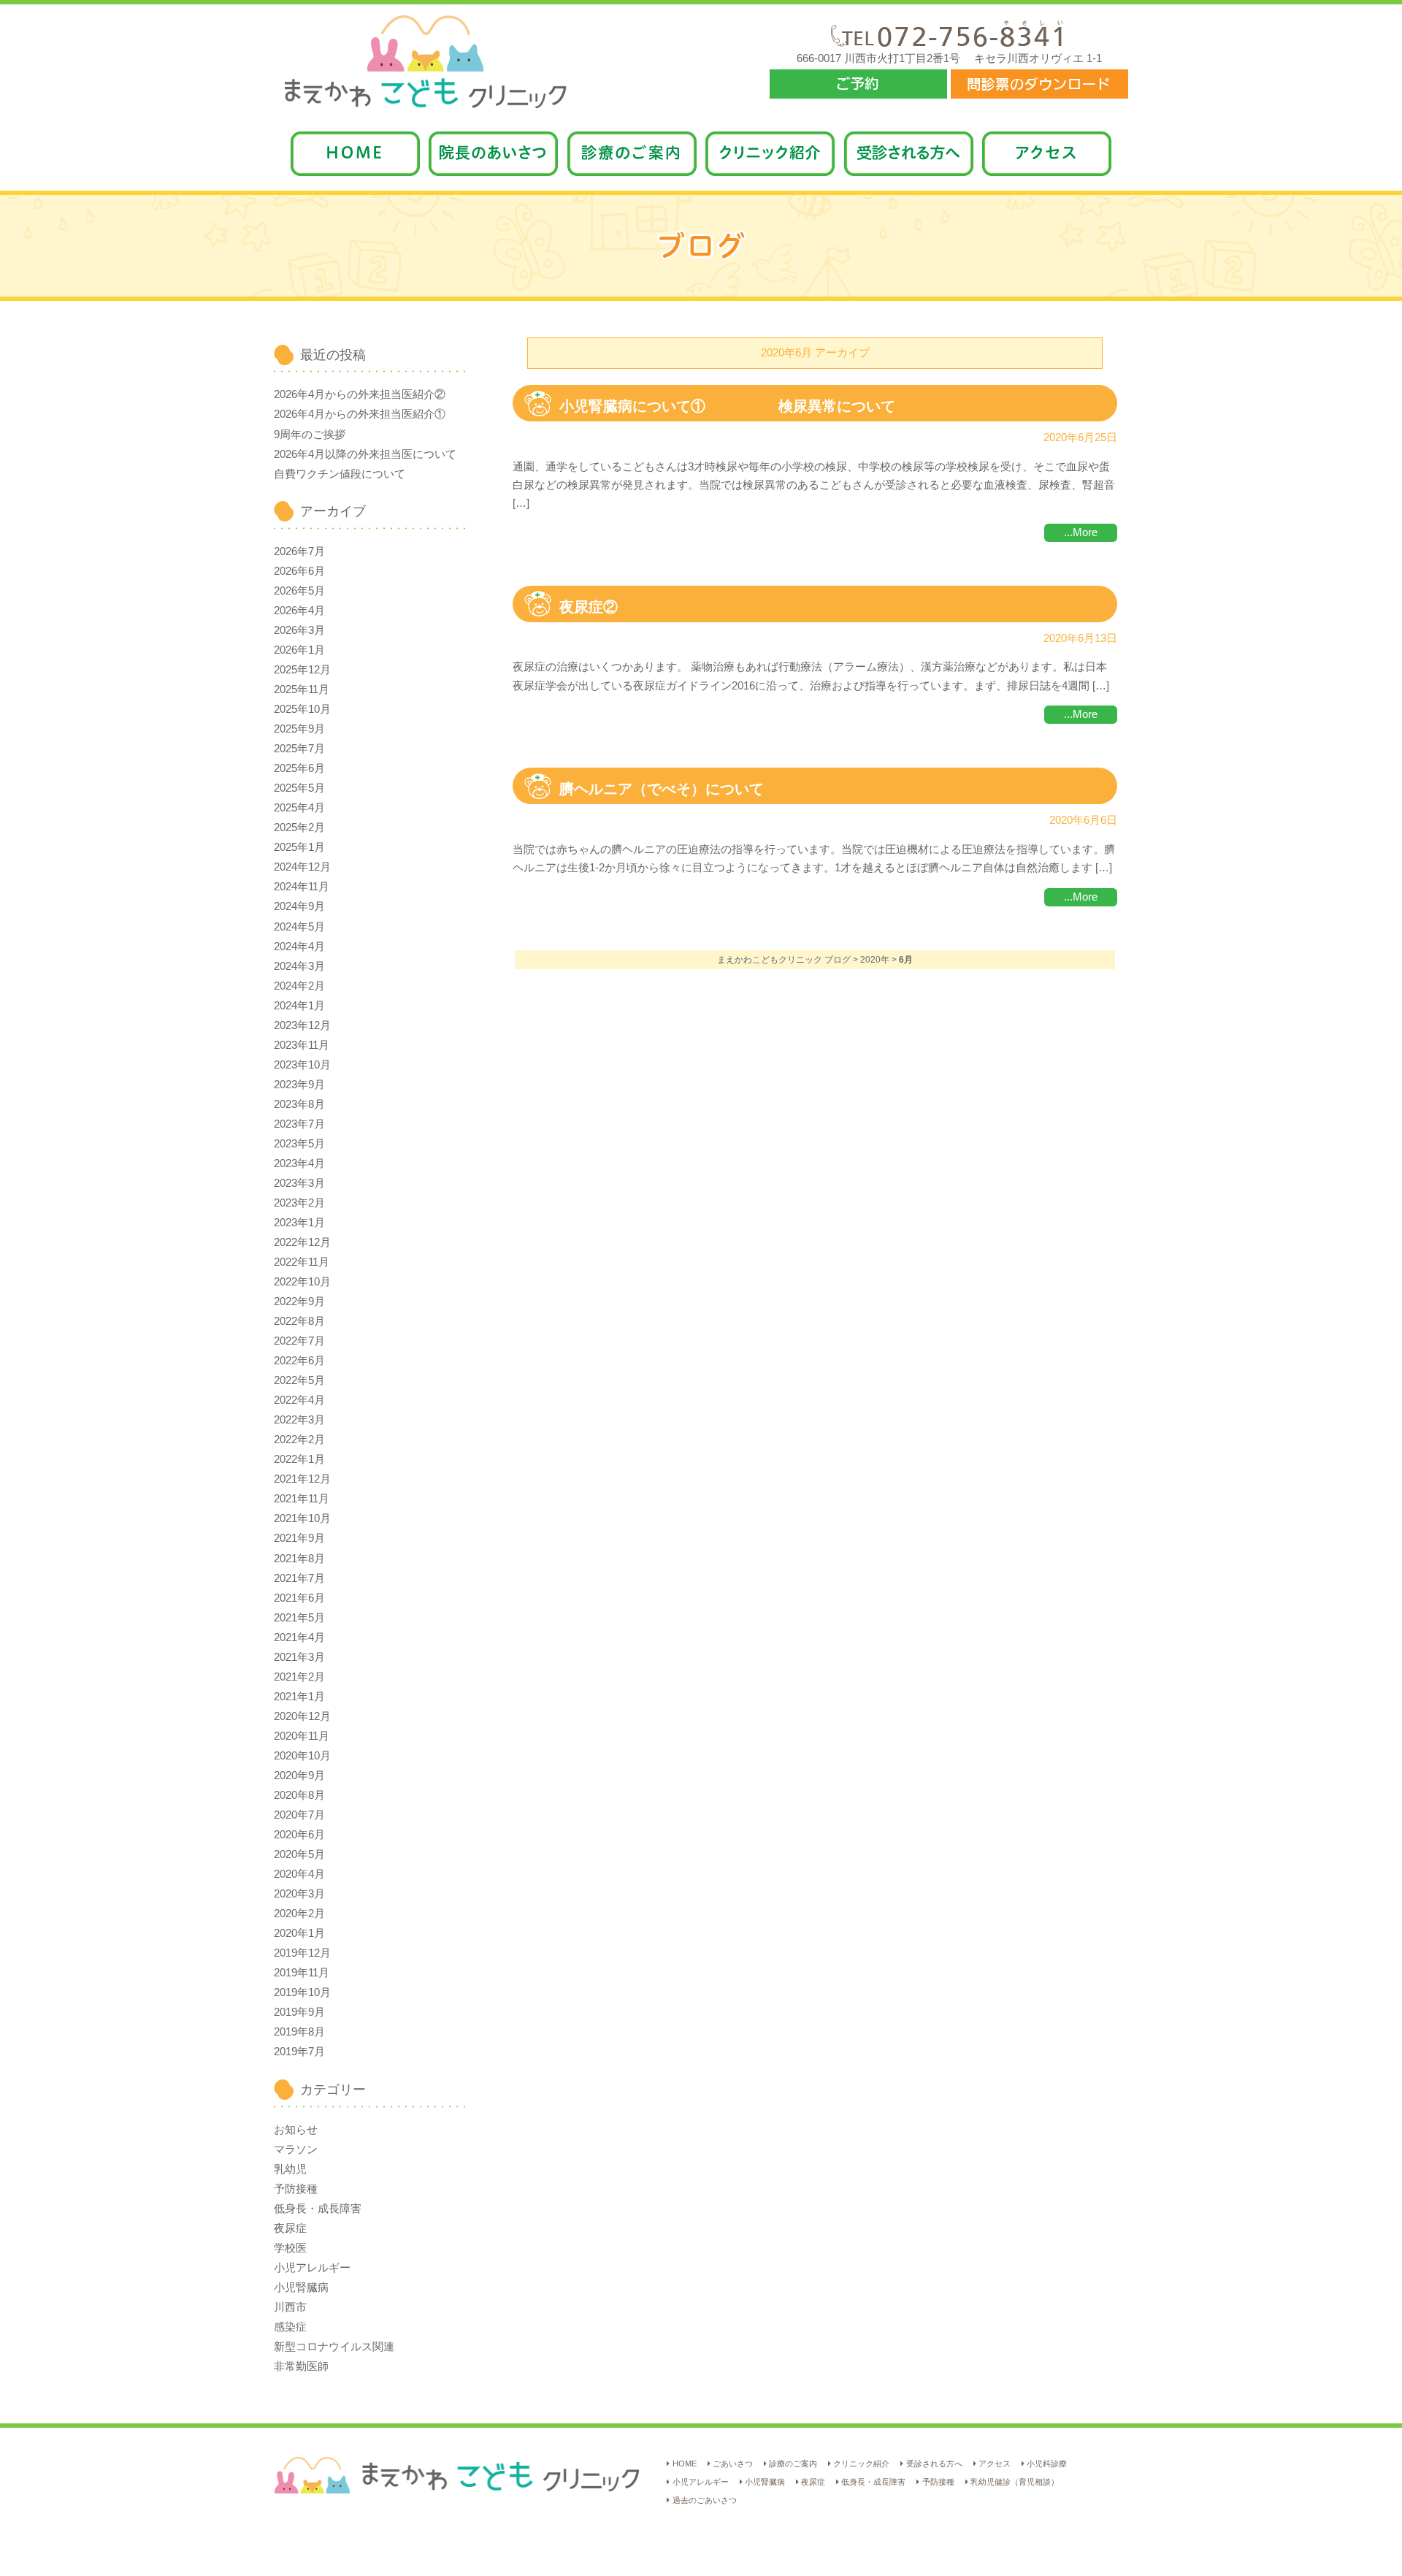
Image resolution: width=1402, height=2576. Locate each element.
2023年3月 (299, 1183)
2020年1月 (299, 1933)
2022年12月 (302, 1242)
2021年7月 (299, 1578)
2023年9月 (299, 1085)
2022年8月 (299, 1321)
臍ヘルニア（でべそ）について (662, 789)
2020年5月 (299, 1854)
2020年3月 (299, 1894)
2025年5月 (299, 788)
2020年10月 (302, 1756)
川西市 (290, 2307)
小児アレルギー (312, 2268)
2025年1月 (299, 847)
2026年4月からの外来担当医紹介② (360, 394)
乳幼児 (290, 2169)
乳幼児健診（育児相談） (1015, 2482)
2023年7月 (299, 1124)
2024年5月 (299, 927)
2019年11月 (302, 1973)
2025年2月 (299, 828)
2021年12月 (302, 1479)
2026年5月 (299, 591)
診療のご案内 (793, 2464)
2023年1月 (299, 1223)
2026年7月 (299, 551)
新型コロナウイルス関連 (334, 2347)
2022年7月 (299, 1341)
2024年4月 (299, 947)
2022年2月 (299, 1440)
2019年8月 (299, 2032)
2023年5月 (299, 1144)
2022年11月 (302, 1262)
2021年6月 (299, 1598)
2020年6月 (299, 1835)
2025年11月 (302, 689)
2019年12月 (302, 1953)
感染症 (290, 2327)
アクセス (995, 2464)
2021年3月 (299, 1657)
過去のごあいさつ (704, 2500)
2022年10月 (302, 1282)
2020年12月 (302, 1716)
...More (1081, 532)
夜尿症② (589, 607)
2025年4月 (299, 808)
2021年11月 (302, 1499)
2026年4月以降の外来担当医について (365, 454)
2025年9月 (299, 729)
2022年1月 (299, 1459)
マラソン (296, 2149)
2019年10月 (302, 1992)
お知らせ (296, 2130)
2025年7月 (299, 749)
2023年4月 (299, 1163)
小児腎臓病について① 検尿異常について (727, 406)
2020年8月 (299, 1795)
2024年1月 (299, 1006)
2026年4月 (299, 611)
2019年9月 (299, 2012)
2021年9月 (299, 1538)
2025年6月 (299, 768)
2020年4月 (299, 1874)
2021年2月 (299, 1677)
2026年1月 (299, 650)
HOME (684, 2464)
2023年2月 (299, 1203)
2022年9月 (299, 1302)
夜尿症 (290, 2228)
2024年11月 (302, 887)
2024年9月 (299, 906)
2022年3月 (299, 1420)
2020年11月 (302, 1736)
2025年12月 (302, 670)
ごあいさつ (733, 2464)
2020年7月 (299, 1815)
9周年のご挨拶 (310, 435)
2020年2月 (299, 1914)
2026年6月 (299, 571)
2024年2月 (299, 986)
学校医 (290, 2248)
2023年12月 (302, 1025)
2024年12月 (302, 867)
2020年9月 (299, 1776)
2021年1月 (299, 1697)
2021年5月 (299, 1618)
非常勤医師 (301, 2366)
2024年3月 (299, 966)
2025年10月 (302, 709)
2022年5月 (299, 1380)
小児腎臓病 (301, 2288)
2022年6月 (299, 1361)
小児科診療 (1047, 2464)
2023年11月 (302, 1045)
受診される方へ (934, 2464)
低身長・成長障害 (318, 2209)
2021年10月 (302, 1518)
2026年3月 (299, 630)
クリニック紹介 (861, 2464)
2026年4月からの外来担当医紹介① (360, 414)
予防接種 (296, 2189)
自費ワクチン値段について (340, 474)
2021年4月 (299, 1637)
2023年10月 (302, 1065)
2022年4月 (299, 1400)
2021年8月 (299, 1559)
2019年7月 (299, 2052)
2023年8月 (299, 1104)
